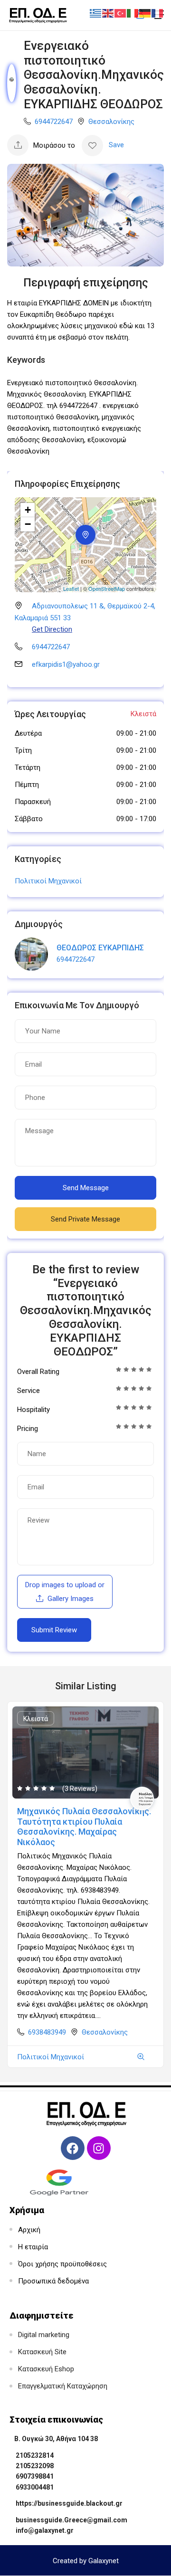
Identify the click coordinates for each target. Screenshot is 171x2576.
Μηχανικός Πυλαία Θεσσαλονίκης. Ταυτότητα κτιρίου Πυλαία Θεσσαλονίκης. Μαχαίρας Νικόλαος (84, 1827)
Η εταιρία (33, 2247)
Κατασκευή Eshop (46, 2369)
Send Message (86, 1188)
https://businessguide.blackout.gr (69, 2503)
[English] (108, 13)
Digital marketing (44, 2335)
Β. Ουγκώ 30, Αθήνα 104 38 (56, 2439)
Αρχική (29, 2230)
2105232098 (35, 2466)
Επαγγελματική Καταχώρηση (63, 2386)
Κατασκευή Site (42, 2352)
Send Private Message (85, 1219)
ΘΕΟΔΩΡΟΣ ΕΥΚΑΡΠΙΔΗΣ (100, 948)
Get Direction (52, 629)
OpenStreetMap (107, 588)
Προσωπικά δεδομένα (53, 2281)
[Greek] (96, 13)
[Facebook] (73, 2148)
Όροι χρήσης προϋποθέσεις (62, 2264)
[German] (145, 13)
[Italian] (133, 13)
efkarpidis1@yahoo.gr (66, 664)
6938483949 (47, 2032)
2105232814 (35, 2455)
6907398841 (35, 2476)
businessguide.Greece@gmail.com (71, 2520)
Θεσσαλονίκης (111, 122)
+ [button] (28, 510)
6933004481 (35, 2487)
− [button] (28, 524)
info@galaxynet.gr (45, 2530)
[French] (158, 13)
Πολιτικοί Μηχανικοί (48, 881)
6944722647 (54, 122)
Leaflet (71, 588)
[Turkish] (121, 13)
